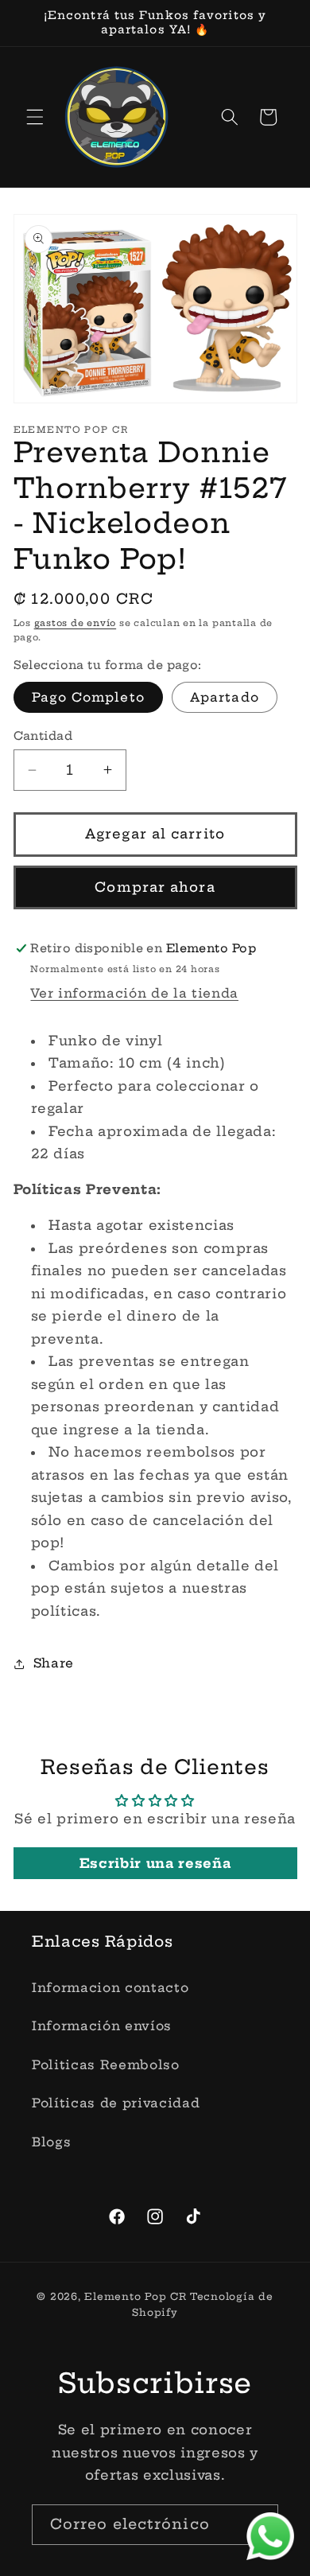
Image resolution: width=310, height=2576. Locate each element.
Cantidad (43, 736)
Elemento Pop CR (136, 2296)
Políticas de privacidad (116, 2103)
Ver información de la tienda (134, 993)
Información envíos (102, 2026)
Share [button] (54, 1663)
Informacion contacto (110, 1988)
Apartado (225, 697)
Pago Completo (88, 697)
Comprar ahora (155, 887)
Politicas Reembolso (106, 2065)
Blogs (51, 2142)
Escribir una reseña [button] (155, 1863)
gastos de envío (76, 623)
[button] (35, 117)
